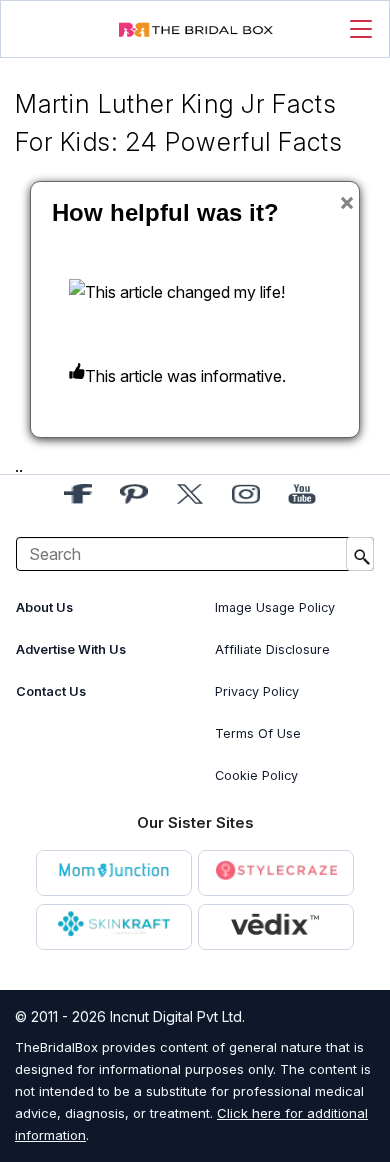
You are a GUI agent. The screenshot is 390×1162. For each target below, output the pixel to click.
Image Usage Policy (275, 607)
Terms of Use (258, 733)
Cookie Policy (256, 775)
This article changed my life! (185, 292)
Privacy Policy (257, 691)
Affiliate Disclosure (272, 649)
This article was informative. (185, 376)
